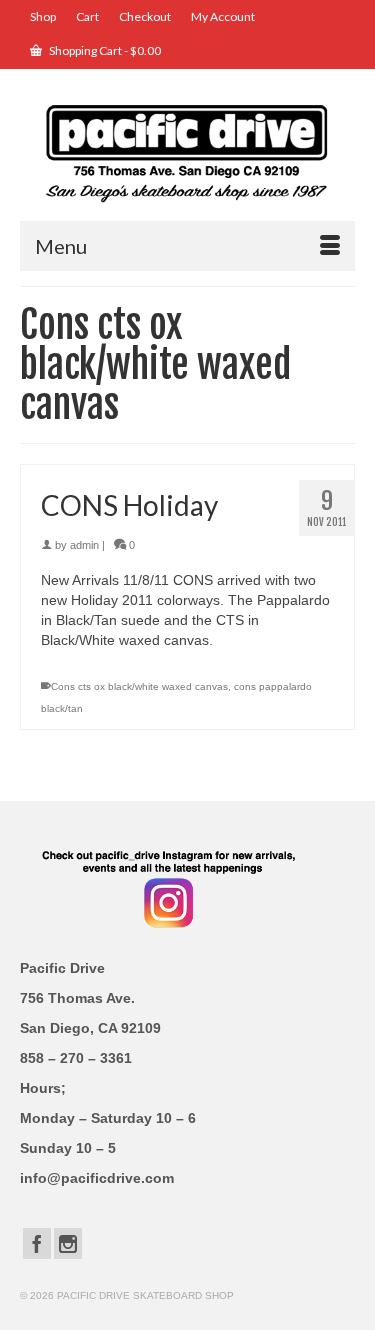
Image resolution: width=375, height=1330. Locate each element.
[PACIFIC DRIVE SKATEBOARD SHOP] (187, 152)
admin (84, 545)
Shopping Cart (104, 50)
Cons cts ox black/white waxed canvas (139, 686)
